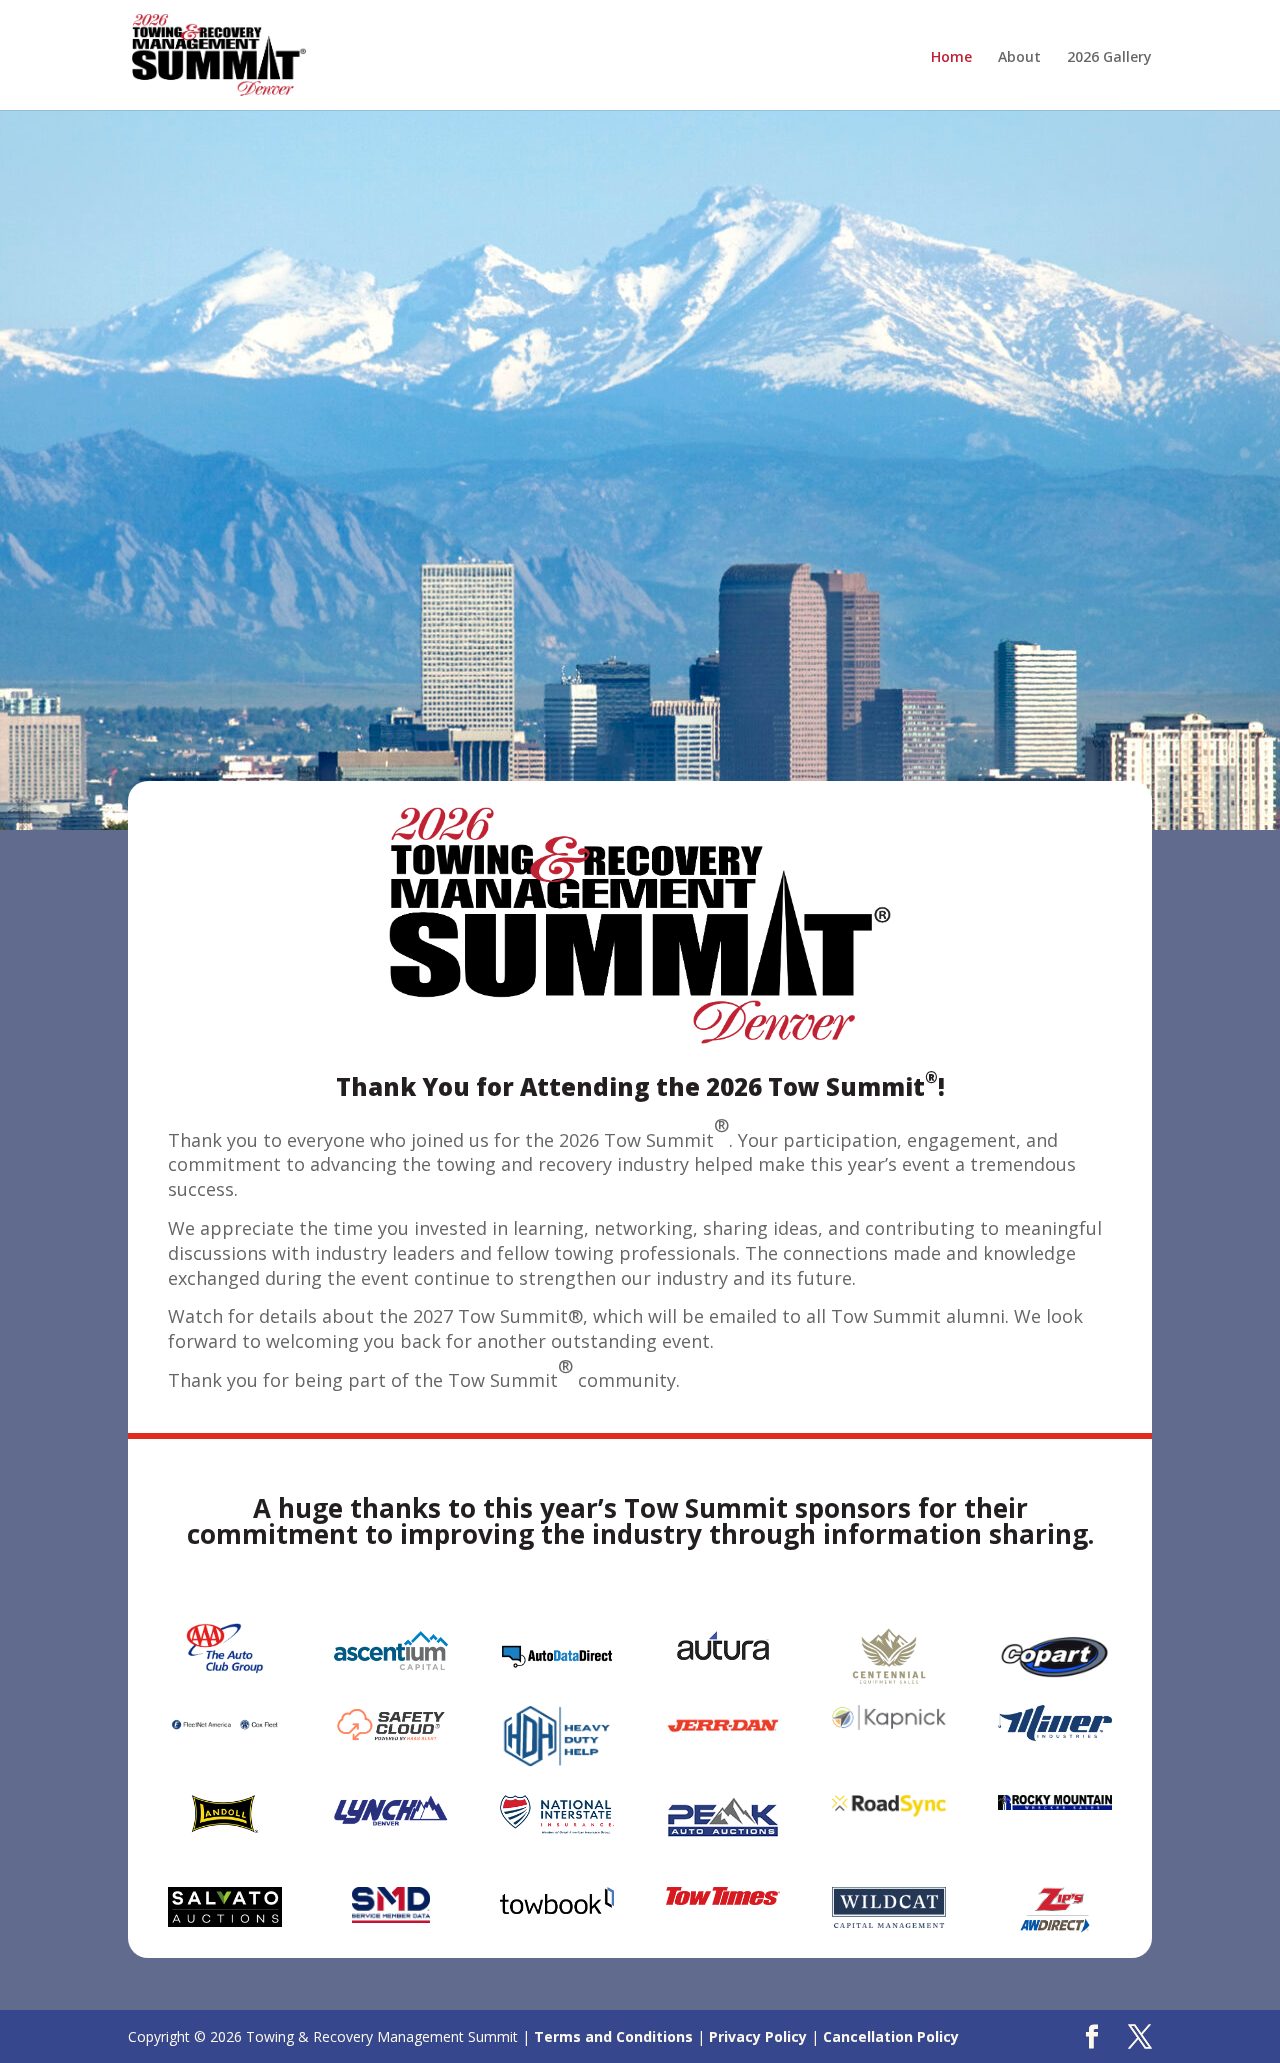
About (1019, 58)
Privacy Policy (758, 2036)
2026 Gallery (1109, 58)
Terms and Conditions (613, 2036)
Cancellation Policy (891, 2036)
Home (951, 58)
